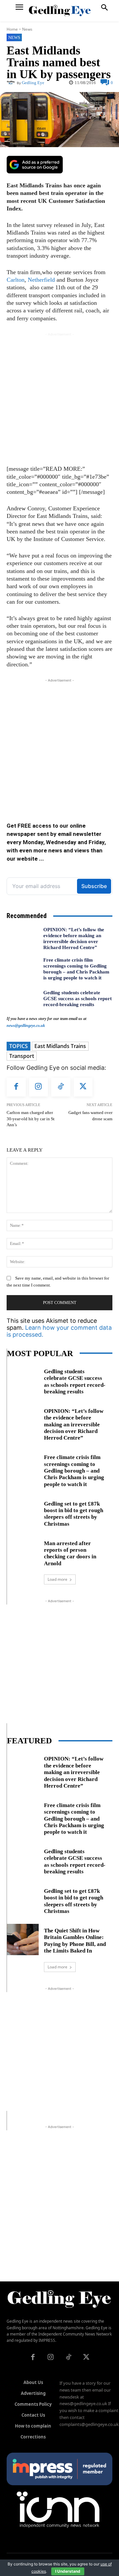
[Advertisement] (59, 397)
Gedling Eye (33, 83)
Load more (58, 1579)
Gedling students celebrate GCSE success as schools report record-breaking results (78, 999)
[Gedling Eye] (60, 11)
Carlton (16, 280)
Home (12, 29)
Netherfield (41, 280)
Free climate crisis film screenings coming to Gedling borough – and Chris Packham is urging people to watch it (76, 969)
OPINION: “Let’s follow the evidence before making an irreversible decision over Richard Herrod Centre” (74, 938)
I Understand (68, 2571)
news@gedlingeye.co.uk (26, 1026)
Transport (22, 1056)
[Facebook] (16, 1087)
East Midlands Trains (60, 1046)
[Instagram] (39, 1087)
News (27, 29)
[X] (83, 1087)
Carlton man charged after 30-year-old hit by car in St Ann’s (31, 1119)
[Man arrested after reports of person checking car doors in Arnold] (23, 1552)
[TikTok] (61, 1087)
